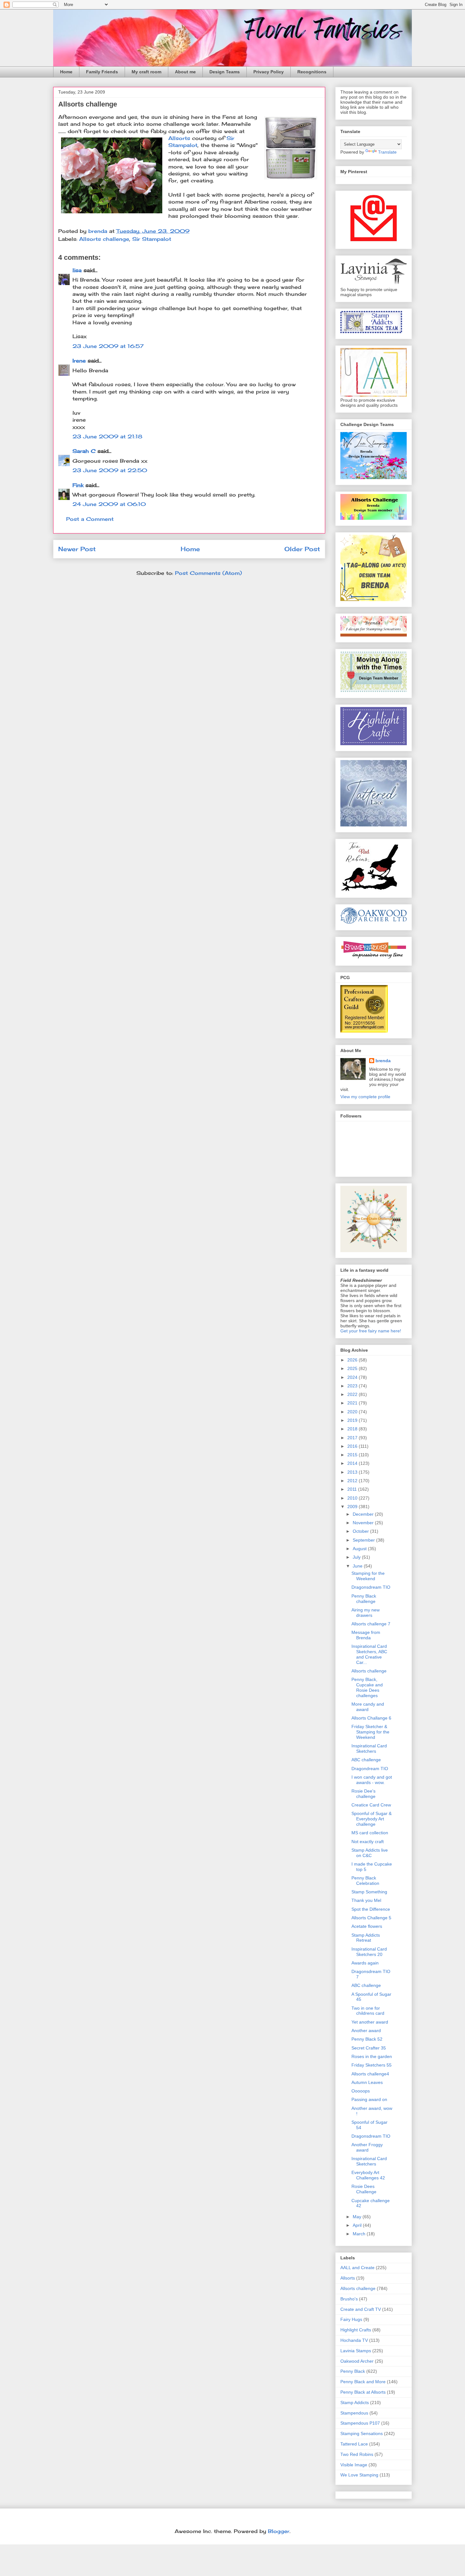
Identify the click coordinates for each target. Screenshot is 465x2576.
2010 (353, 1498)
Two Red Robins (357, 2454)
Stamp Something (369, 1892)
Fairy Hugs (351, 2319)
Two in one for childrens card (368, 2011)
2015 (353, 1455)
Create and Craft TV (361, 2309)
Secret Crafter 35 (369, 2048)
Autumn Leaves (367, 2082)
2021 (353, 1403)
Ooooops (361, 2091)
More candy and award (368, 1707)
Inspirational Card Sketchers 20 (369, 1952)
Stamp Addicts (355, 2402)
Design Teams (225, 72)
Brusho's (349, 2299)
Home (66, 72)
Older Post (302, 549)
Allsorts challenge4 (370, 2074)
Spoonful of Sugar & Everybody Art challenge (372, 1819)
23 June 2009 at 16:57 (108, 346)
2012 (353, 1481)
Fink (78, 485)
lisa (77, 270)
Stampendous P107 (360, 2423)
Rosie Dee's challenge (363, 1794)
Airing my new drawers (366, 1613)
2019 (353, 1420)
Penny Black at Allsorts (363, 2392)
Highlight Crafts (356, 2330)
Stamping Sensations (362, 2433)
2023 (353, 1386)
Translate (387, 152)
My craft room (146, 72)
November (364, 1523)
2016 (353, 1446)
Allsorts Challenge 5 (371, 1918)
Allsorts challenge (104, 239)
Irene (79, 361)
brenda (383, 1061)
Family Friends (102, 72)
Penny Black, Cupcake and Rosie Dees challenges (367, 1687)
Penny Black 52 (367, 2039)
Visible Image (354, 2465)
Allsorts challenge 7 (371, 1624)
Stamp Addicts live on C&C (370, 1853)
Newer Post (77, 549)
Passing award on (369, 2099)
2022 (353, 1394)
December (364, 1514)
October (361, 1531)
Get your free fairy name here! (371, 1331)
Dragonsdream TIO (371, 1587)
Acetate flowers (367, 1926)
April (358, 2225)
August (360, 1549)
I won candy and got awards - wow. (372, 1780)
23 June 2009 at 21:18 (107, 436)
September (364, 1540)
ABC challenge (366, 1760)
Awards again (365, 1963)
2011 (353, 1489)
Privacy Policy (269, 72)
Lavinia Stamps (356, 2351)
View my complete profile (365, 1097)
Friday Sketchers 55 (372, 2065)
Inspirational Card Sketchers (369, 1748)
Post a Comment (90, 519)
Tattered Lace (354, 2444)
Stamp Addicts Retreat (366, 1938)
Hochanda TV (354, 2340)
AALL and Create (357, 2268)
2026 (353, 1360)
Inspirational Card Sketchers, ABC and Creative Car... (369, 1654)
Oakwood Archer (357, 2361)
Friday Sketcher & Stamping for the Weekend (370, 1732)
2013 (353, 1472)
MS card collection (370, 1833)
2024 (353, 1377)
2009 (353, 1507)
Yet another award (370, 2022)
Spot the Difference (371, 1909)
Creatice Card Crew (371, 1805)
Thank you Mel (366, 1900)
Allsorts (179, 138)
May (358, 2217)
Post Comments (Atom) (208, 573)
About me (185, 72)
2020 (353, 1412)
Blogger (279, 2531)
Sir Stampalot (152, 239)
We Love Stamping (359, 2475)
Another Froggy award (367, 2147)
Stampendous (354, 2413)
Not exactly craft (368, 1842)
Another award (366, 2031)
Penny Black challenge (364, 1599)
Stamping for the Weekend (368, 1576)
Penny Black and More (363, 2382)
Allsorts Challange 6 (371, 1718)
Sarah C (84, 451)
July (357, 1557)
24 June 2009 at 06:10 (109, 504)
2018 (353, 1429)
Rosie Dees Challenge (364, 2189)
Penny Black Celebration (365, 1881)
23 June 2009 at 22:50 (110, 470)
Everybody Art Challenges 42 (368, 2175)
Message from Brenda (366, 1635)
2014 (353, 1463)
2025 (353, 1368)
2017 (353, 1438)
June (358, 1566)
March (360, 2234)
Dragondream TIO (370, 1769)
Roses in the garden (372, 2056)
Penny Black (353, 2371)
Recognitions (312, 72)
